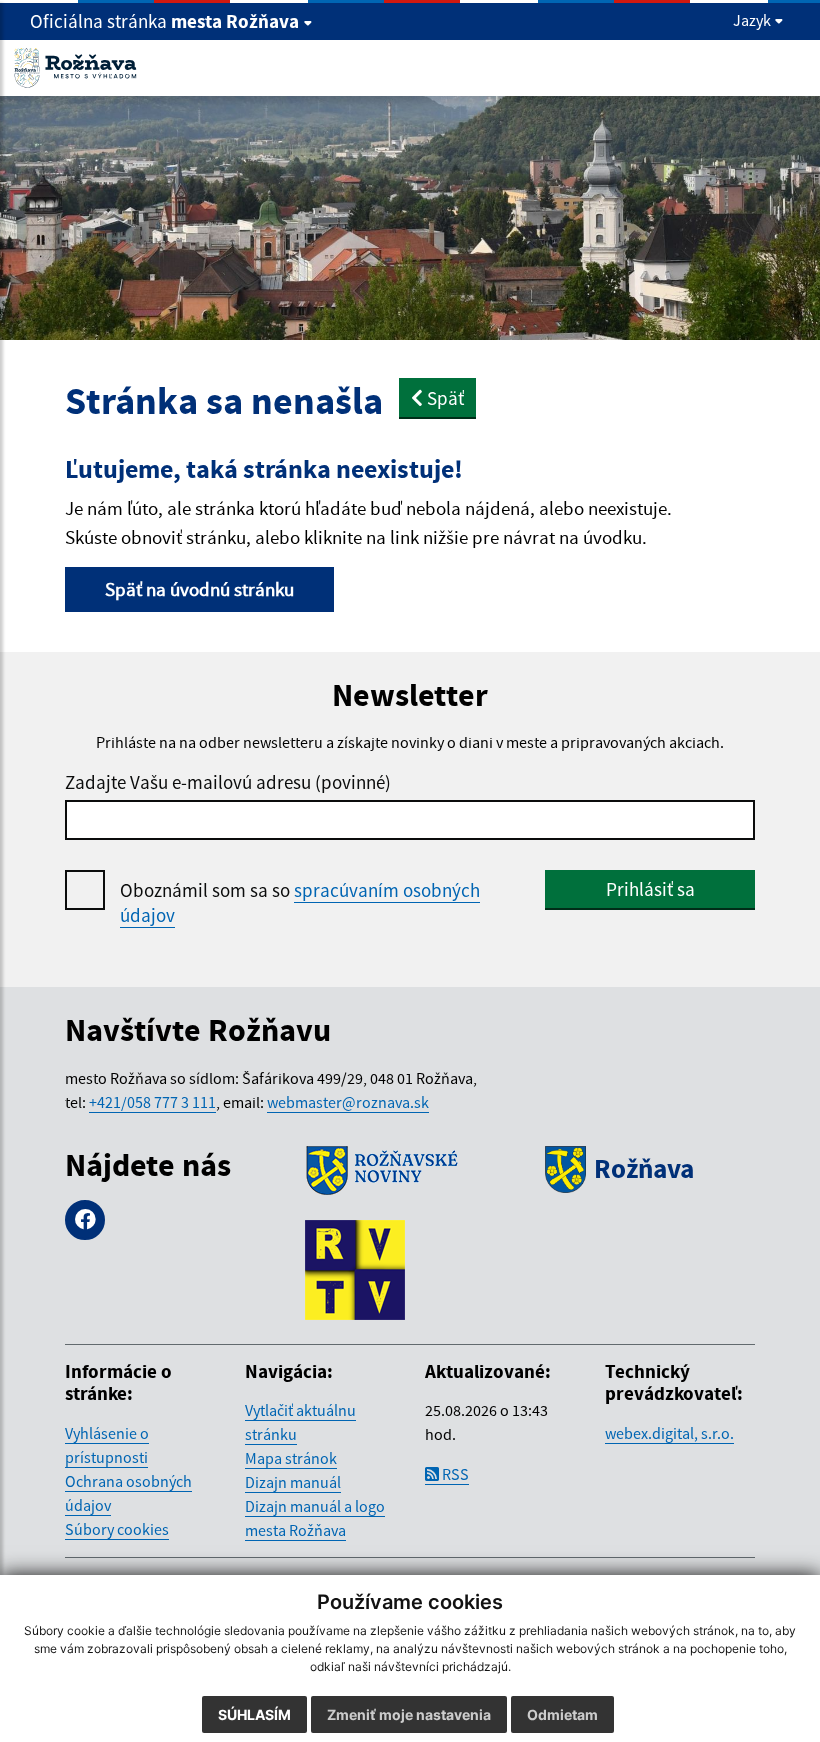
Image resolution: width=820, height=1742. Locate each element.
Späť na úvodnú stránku (199, 589)
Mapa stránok (291, 1458)
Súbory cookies (117, 1529)
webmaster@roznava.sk (348, 1102)
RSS (454, 1474)
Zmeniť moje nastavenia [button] (409, 1714)
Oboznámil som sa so (300, 902)
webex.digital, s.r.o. (669, 1433)
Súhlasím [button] (254, 1714)
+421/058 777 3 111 (152, 1102)
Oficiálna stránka (164, 21)
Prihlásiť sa (650, 889)
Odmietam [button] (562, 1714)
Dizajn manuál (293, 1482)
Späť (443, 398)
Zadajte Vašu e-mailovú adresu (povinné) (228, 782)
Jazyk (753, 20)
